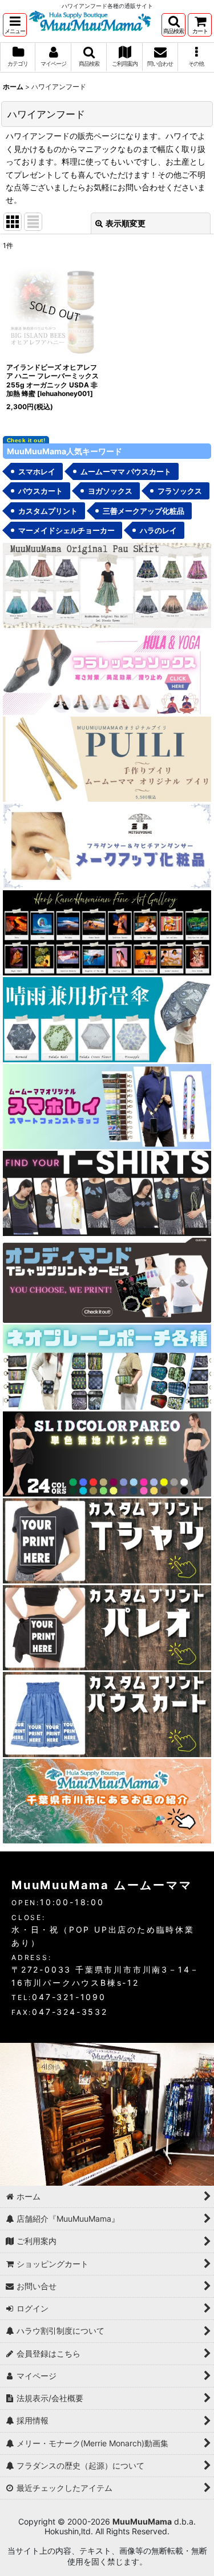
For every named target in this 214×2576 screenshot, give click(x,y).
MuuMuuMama (142, 2521)
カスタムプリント (48, 511)
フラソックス (180, 491)
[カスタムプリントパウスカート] (107, 1713)
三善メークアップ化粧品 (144, 511)
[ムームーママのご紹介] (107, 1800)
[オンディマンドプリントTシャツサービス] (107, 1279)
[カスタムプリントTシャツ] (107, 1540)
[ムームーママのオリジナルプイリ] (107, 758)
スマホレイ (37, 471)
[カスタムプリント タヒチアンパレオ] (107, 1627)
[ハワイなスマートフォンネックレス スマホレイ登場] (107, 1105)
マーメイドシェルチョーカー (66, 530)
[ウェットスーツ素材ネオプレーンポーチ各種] (107, 1366)
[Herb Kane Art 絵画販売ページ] (107, 932)
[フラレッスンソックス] (107, 671)
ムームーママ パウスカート (126, 471)
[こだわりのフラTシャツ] (107, 1192)
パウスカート (41, 491)
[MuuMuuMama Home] (90, 20)
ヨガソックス (110, 491)
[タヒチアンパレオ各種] (107, 1453)
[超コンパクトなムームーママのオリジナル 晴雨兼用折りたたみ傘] (107, 1019)
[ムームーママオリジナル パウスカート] (107, 584)
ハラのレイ (158, 530)
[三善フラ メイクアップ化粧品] (107, 845)
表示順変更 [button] (126, 223)
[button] (15, 25)
